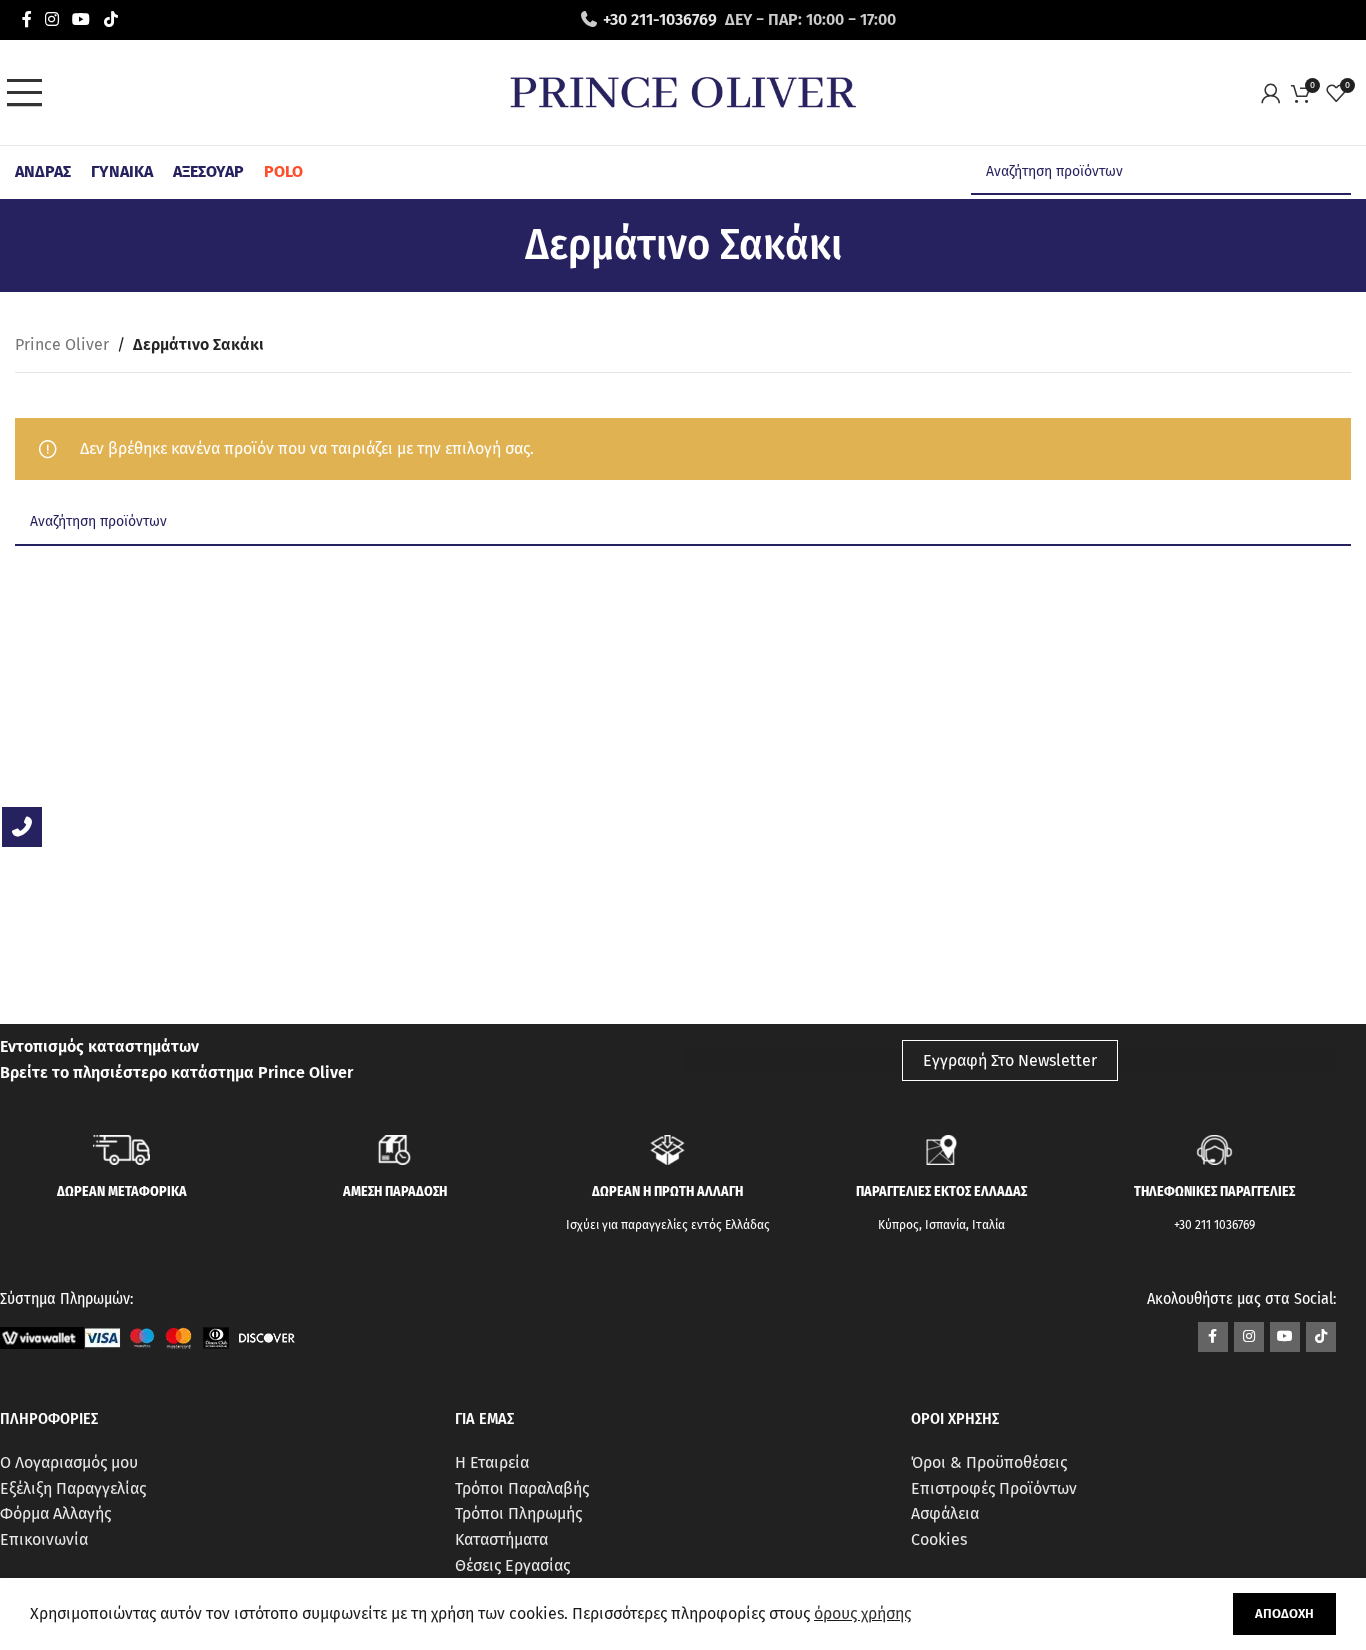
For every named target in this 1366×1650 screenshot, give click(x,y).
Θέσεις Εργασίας (512, 1565)
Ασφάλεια (945, 1513)
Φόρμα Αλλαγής (55, 1513)
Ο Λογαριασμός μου (69, 1462)
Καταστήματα (501, 1539)
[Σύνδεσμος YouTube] (81, 19)
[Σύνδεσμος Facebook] (26, 19)
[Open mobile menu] (30, 93)
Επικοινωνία (44, 1539)
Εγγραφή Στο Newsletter (1010, 1060)
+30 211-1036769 (660, 19)
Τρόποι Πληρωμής (518, 1513)
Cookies (939, 1539)
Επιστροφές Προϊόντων (994, 1488)
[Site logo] (683, 91)
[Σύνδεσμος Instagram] (51, 19)
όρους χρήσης (862, 1613)
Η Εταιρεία (492, 1462)
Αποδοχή (1284, 1613)
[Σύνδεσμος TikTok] (110, 19)
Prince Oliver (62, 344)
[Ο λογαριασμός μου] (1276, 93)
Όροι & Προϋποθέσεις (989, 1462)
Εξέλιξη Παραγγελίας (73, 1488)
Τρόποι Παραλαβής (522, 1488)
